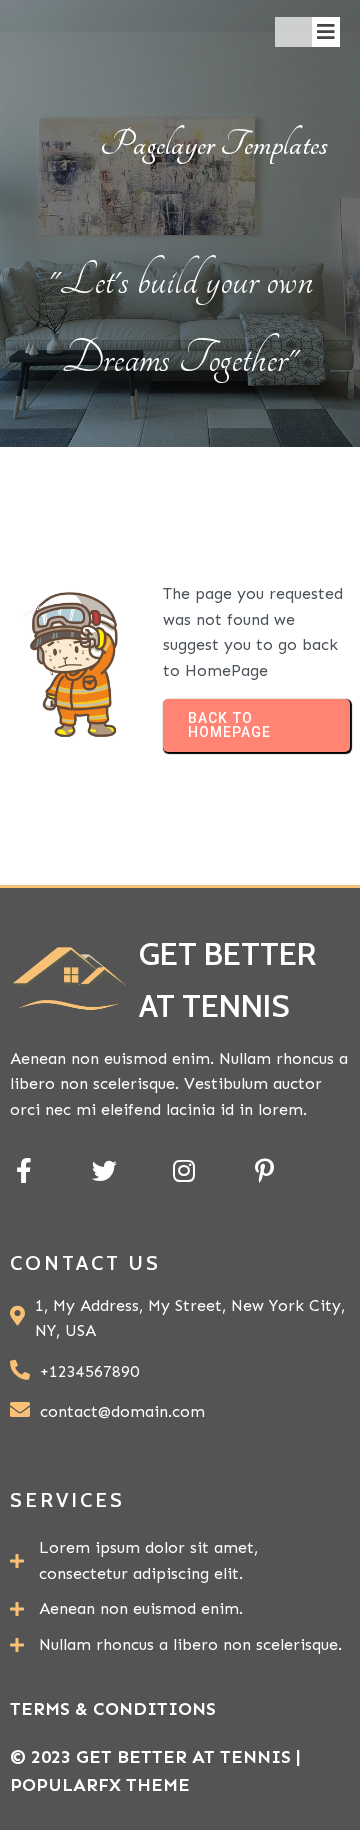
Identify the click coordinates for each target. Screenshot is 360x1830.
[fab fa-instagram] (184, 1170)
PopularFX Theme (100, 1785)
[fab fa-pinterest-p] (264, 1170)
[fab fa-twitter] (104, 1170)
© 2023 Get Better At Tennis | (155, 1757)
